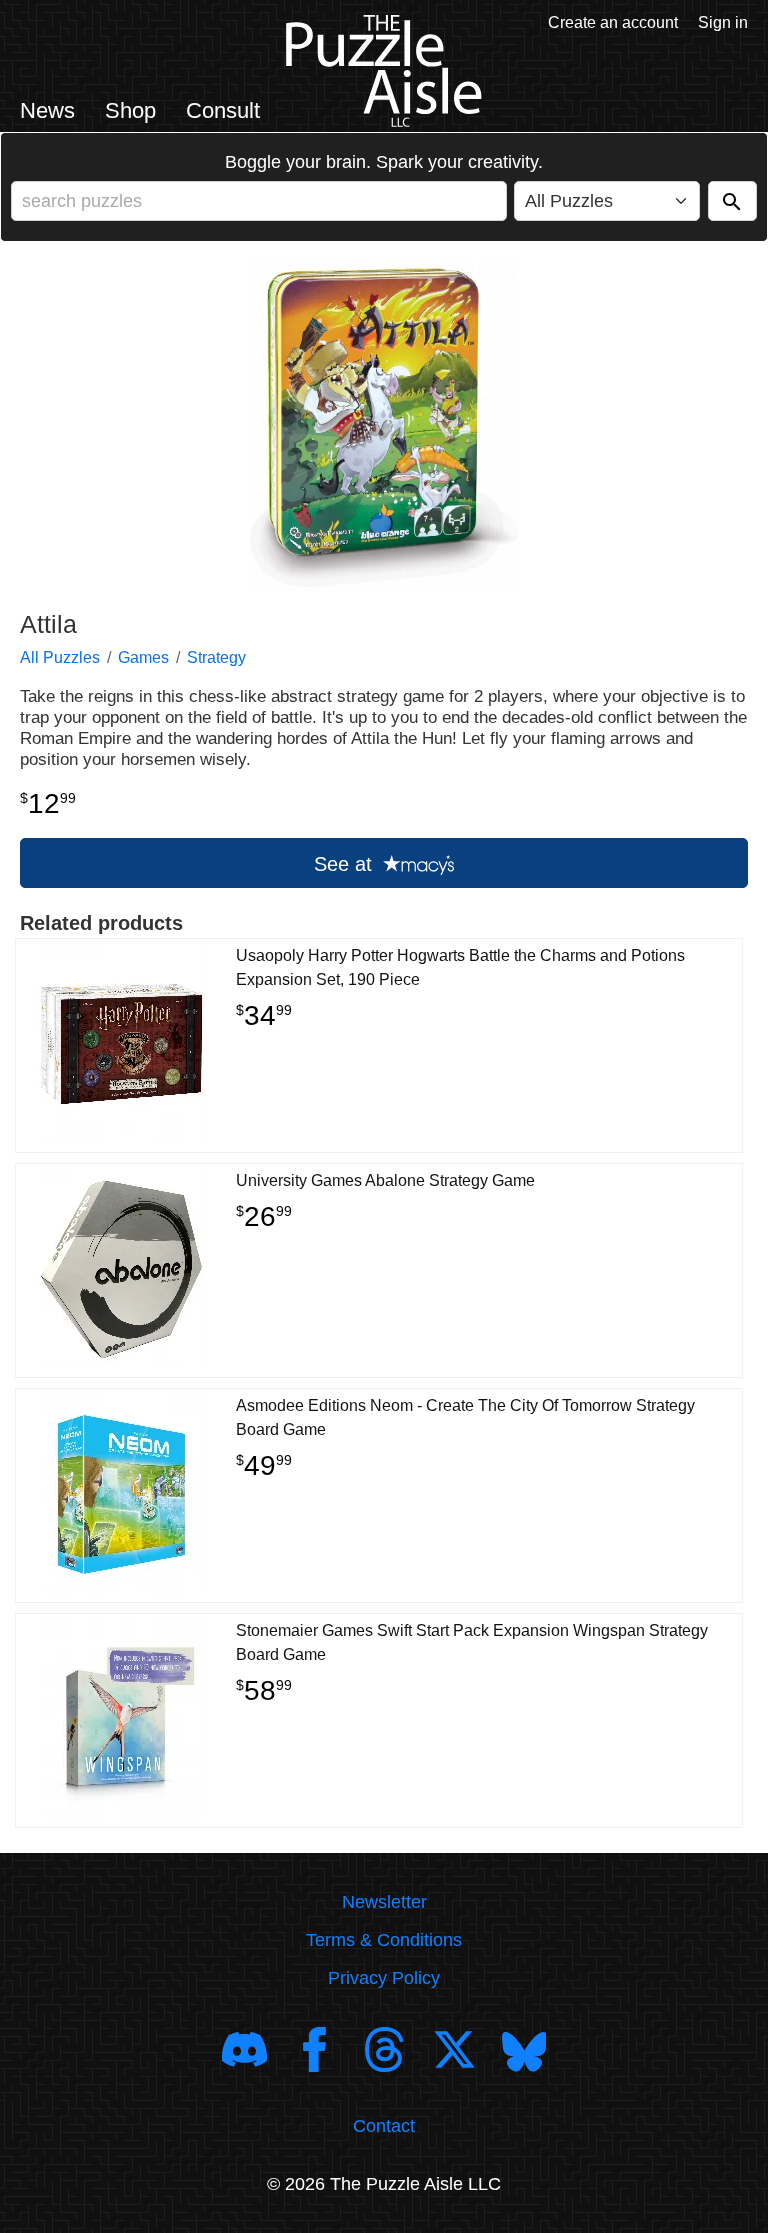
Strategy (216, 657)
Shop (130, 110)
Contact (384, 2126)
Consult (223, 110)
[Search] (732, 201)
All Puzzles (60, 657)
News (47, 110)
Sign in (723, 22)
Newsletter (384, 1902)
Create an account (613, 22)
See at (346, 864)
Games (143, 657)
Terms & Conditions (384, 1940)
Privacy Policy (384, 1978)
